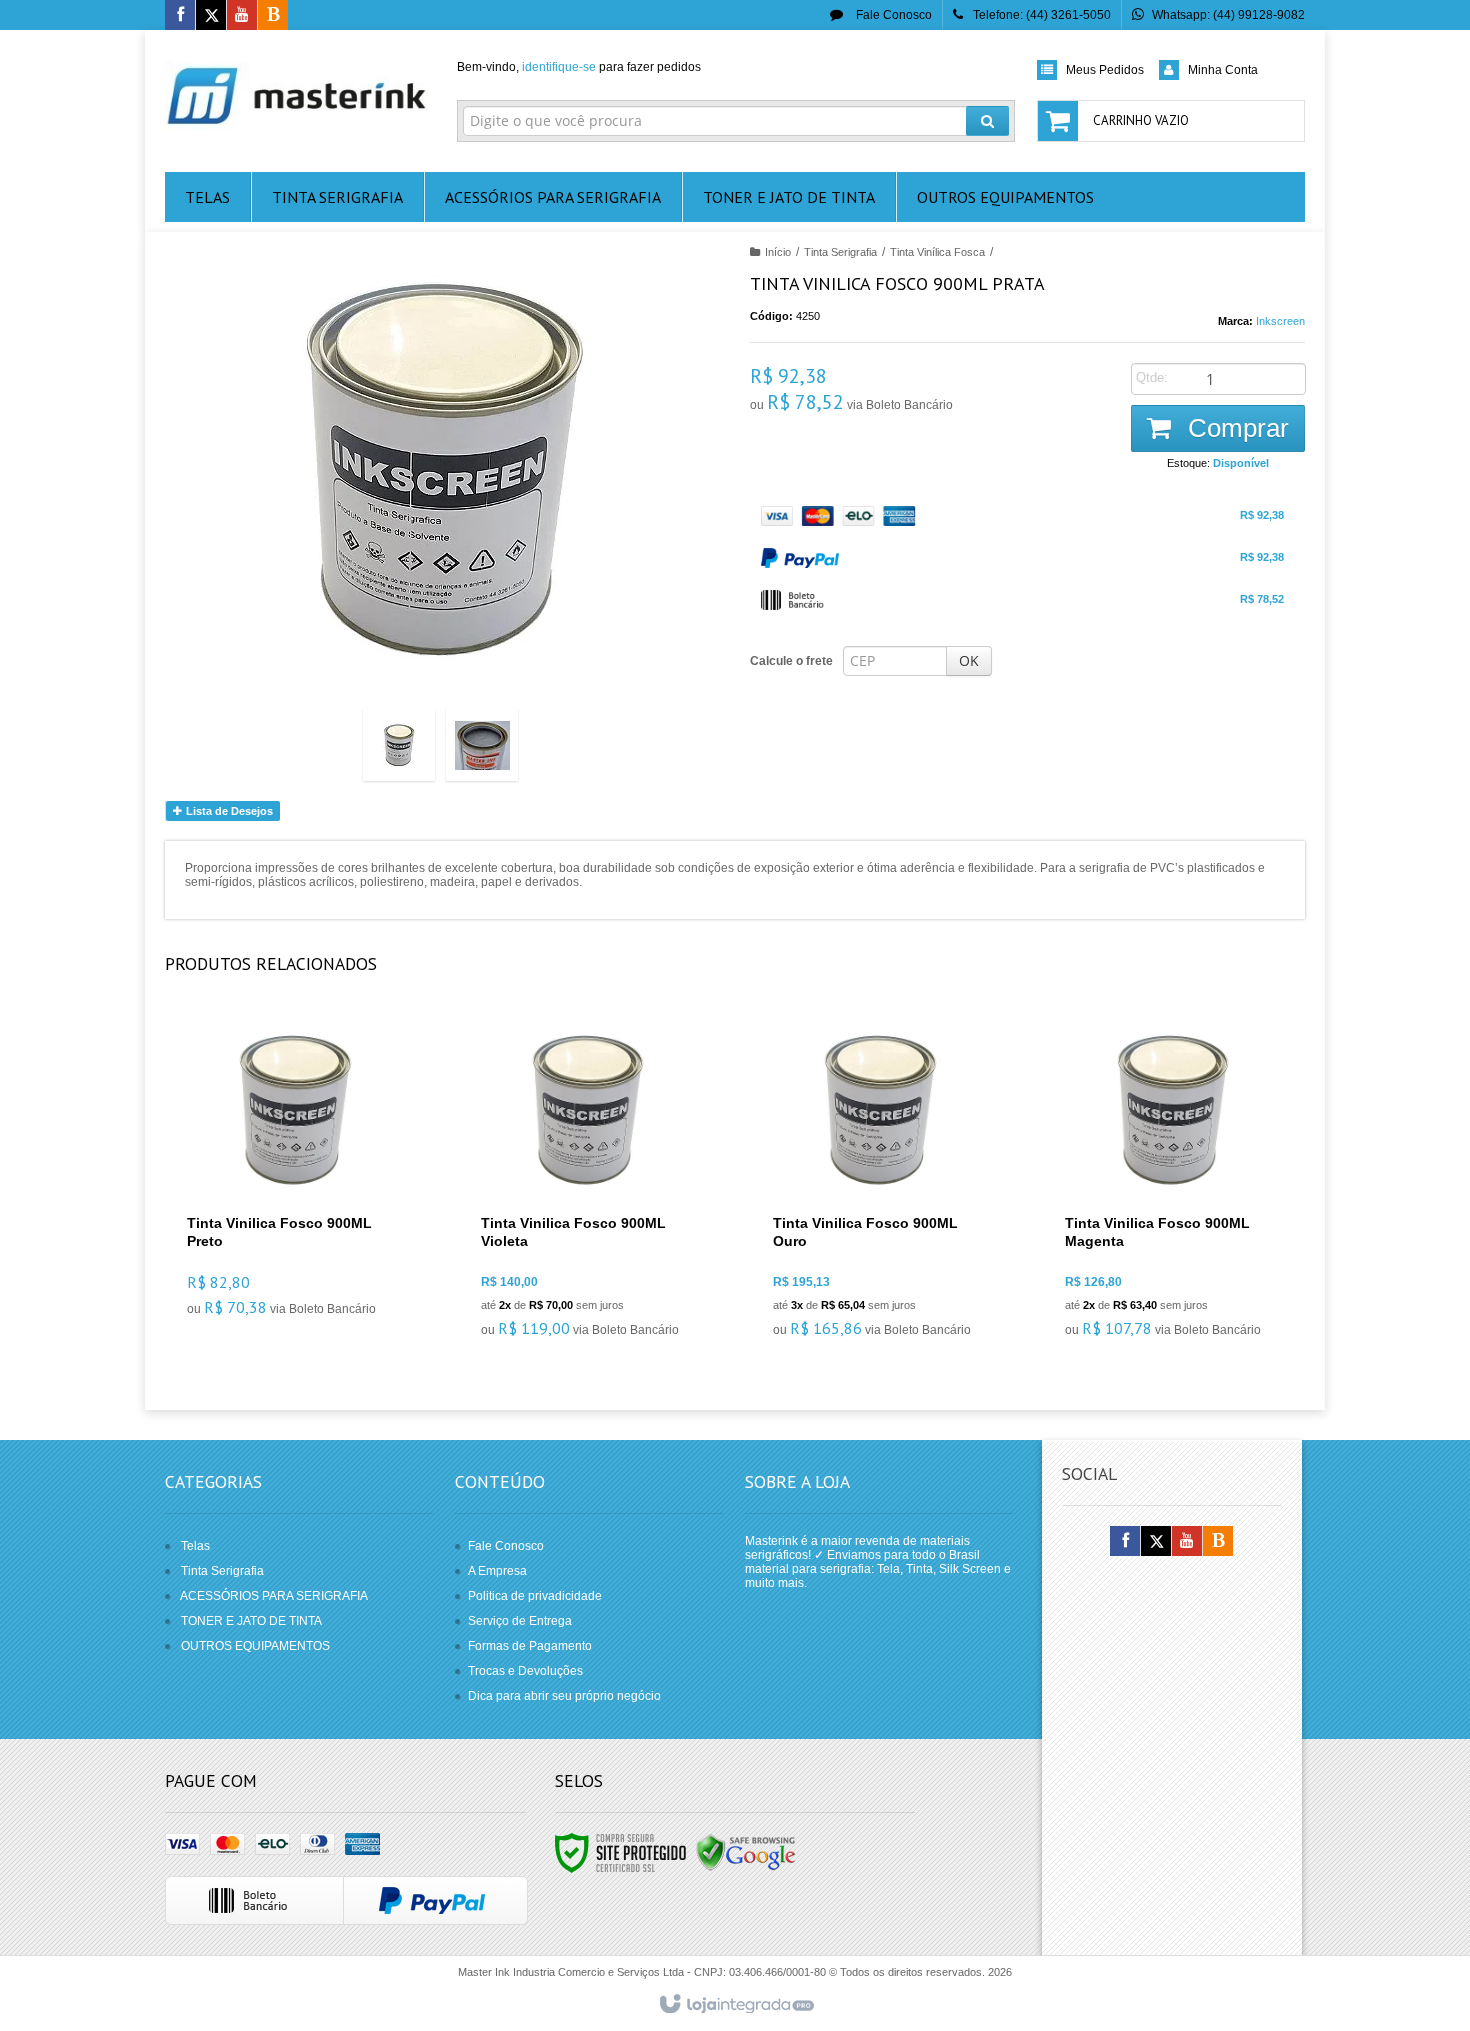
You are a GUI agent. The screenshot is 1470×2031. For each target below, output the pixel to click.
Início (778, 252)
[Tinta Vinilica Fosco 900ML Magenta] (1171, 1184)
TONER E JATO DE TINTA (251, 1621)
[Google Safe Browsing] (746, 1852)
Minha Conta (1223, 70)
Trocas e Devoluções (525, 1671)
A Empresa (497, 1571)
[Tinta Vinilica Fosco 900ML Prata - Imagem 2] (482, 745)
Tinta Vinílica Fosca (937, 252)
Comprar (1235, 428)
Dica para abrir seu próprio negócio (564, 1696)
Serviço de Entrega (520, 1621)
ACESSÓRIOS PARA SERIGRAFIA (274, 1596)
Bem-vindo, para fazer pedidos (579, 67)
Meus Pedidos (1105, 70)
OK (969, 660)
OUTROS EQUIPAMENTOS (255, 1646)
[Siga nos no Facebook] (180, 16)
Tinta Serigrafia (840, 252)
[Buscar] (987, 121)
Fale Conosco (892, 15)
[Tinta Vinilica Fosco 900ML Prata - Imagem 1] (399, 745)
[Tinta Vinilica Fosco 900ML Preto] (294, 1174)
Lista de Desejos (228, 811)
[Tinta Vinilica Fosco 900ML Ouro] (879, 1184)
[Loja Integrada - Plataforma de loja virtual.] (735, 2005)
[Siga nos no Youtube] (242, 16)
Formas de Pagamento (530, 1646)
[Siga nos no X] (211, 16)
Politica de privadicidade (535, 1596)
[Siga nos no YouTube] (1187, 1542)
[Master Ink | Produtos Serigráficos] (296, 96)
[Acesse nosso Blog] (273, 16)
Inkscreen (1280, 321)
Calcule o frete (791, 661)
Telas (195, 1546)
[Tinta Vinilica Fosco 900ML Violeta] (587, 1184)
